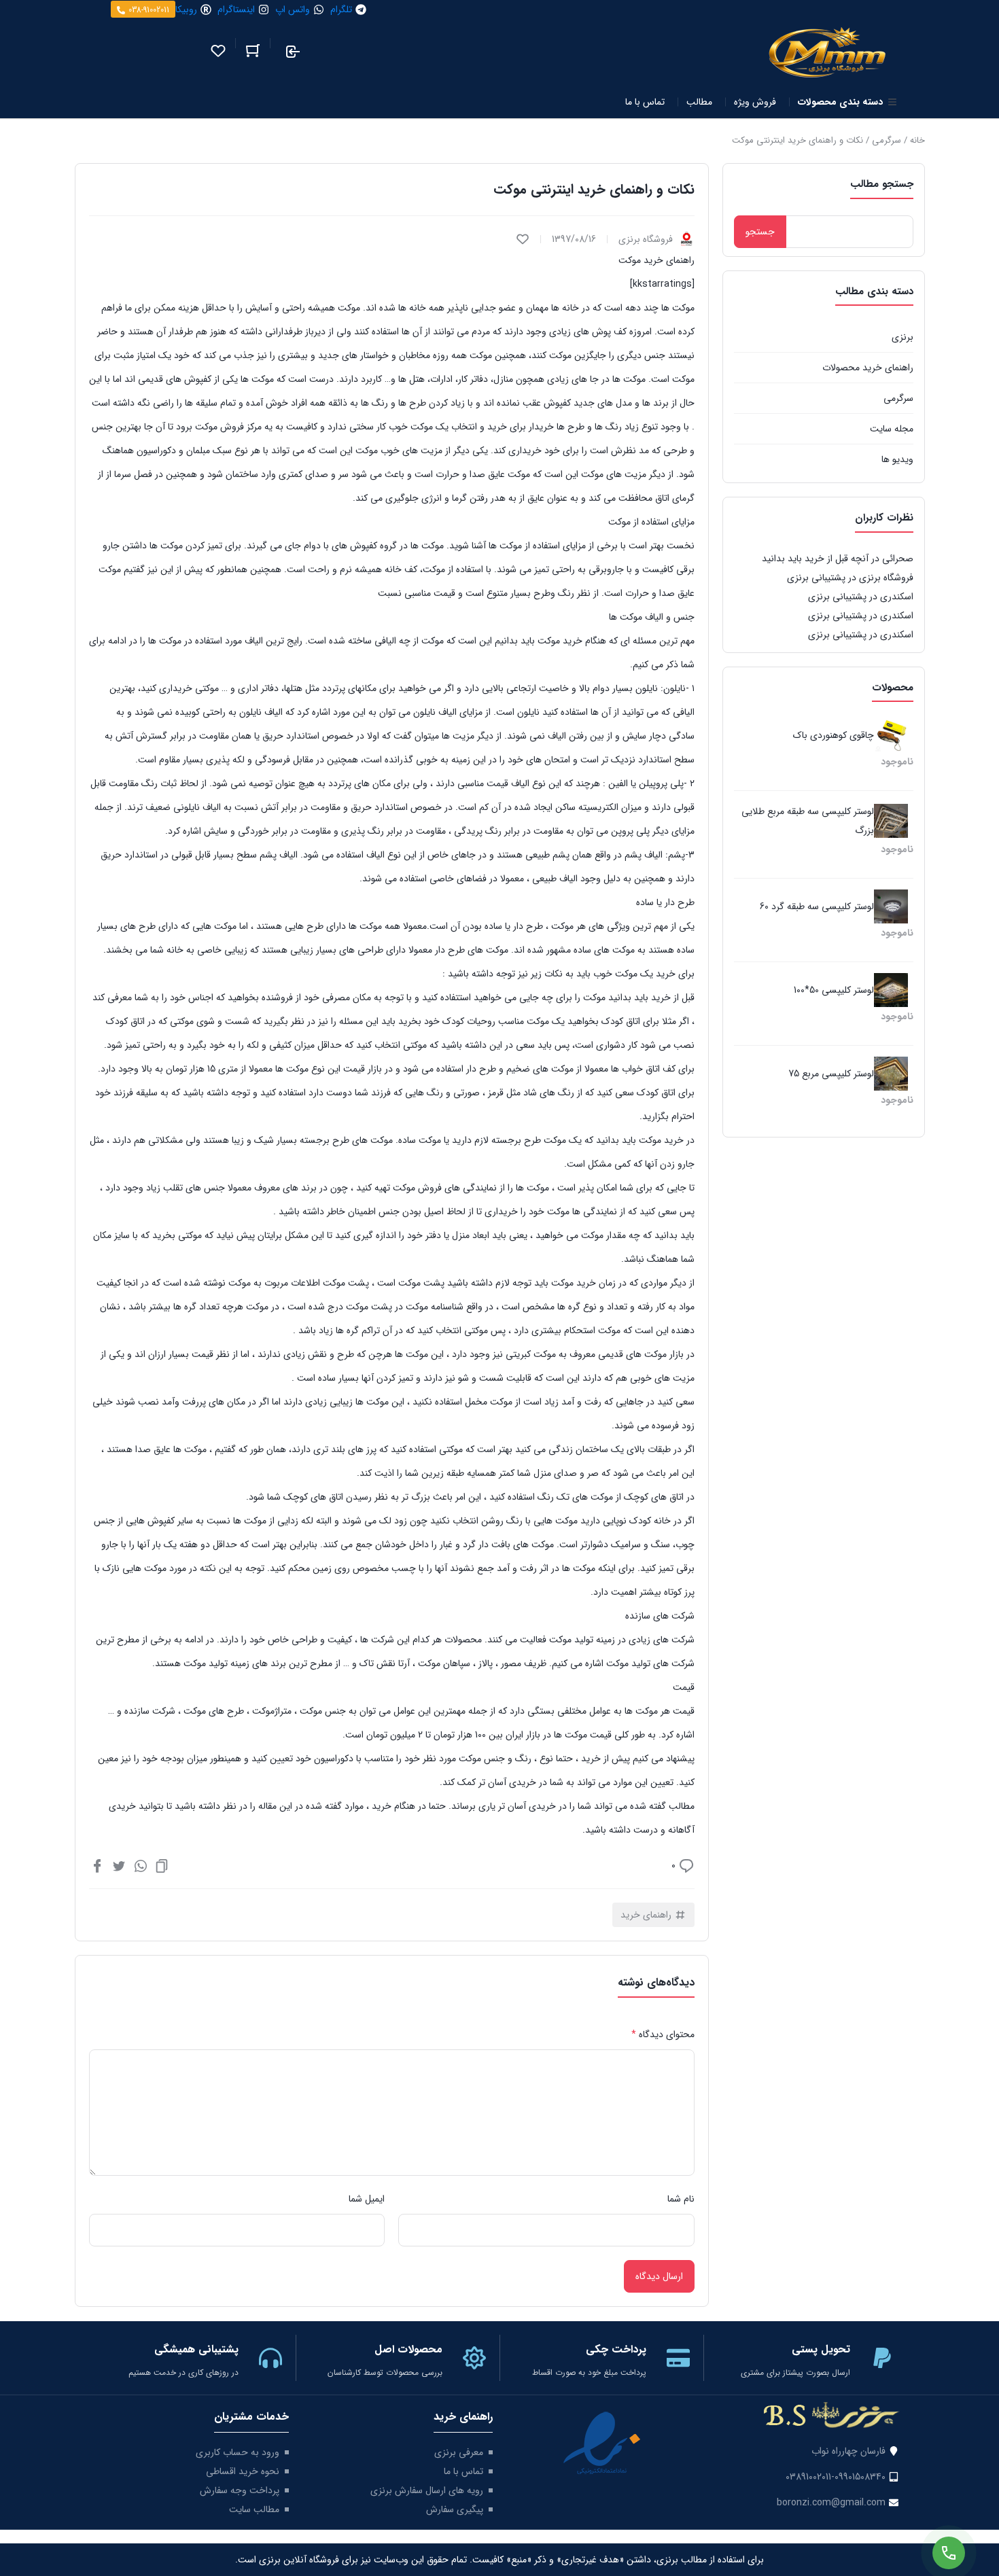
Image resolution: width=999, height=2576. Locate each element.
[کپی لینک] (162, 1865)
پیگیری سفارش (455, 2509)
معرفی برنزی (459, 2452)
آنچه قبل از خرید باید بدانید (815, 559)
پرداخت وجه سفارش (240, 2490)
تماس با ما (463, 2471)
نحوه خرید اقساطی (243, 2471)
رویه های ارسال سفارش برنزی (427, 2490)
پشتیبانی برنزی (816, 578)
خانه (917, 140)
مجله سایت (892, 429)
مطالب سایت (254, 2509)
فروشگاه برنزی (886, 578)
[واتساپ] (141, 1865)
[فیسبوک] (97, 1865)
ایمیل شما (367, 2199)
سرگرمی (887, 140)
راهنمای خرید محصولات (868, 368)
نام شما (681, 2199)
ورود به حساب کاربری (238, 2452)
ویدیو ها (897, 459)
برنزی (902, 337)
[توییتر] (119, 1865)
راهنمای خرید (646, 1915)
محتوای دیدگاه (663, 2034)
